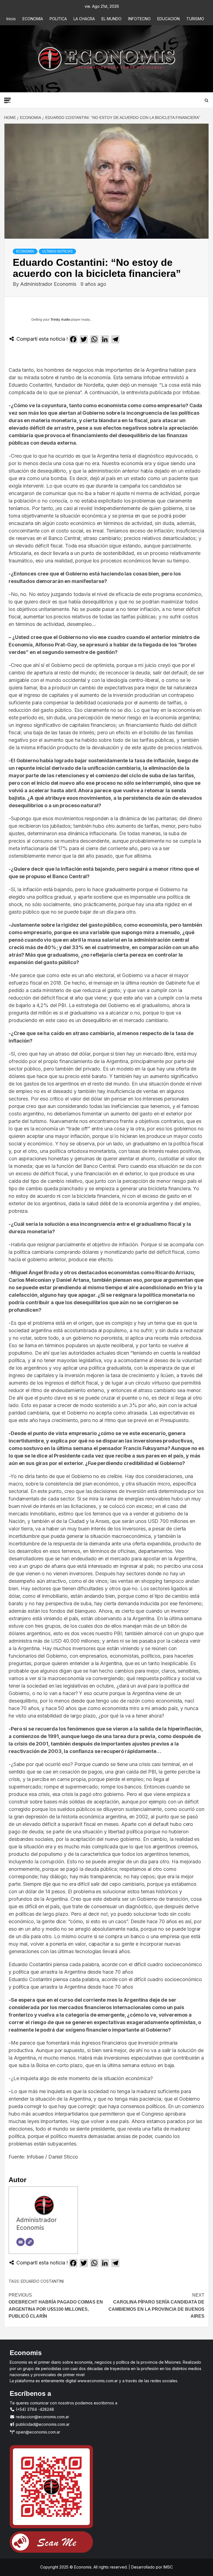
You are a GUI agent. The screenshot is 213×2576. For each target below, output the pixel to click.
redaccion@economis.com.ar (42, 2417)
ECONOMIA (33, 19)
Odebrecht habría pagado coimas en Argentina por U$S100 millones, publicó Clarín (56, 2306)
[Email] (21, 2242)
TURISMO (195, 19)
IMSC (168, 2567)
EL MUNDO (111, 19)
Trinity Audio (60, 320)
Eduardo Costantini (42, 2281)
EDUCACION (168, 19)
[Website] (30, 2242)
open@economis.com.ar (37, 2432)
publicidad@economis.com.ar (42, 2424)
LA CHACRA (84, 19)
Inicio (11, 19)
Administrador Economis (49, 284)
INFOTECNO (139, 19)
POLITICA (58, 19)
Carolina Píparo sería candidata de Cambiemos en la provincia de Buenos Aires (156, 2306)
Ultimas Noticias (57, 251)
